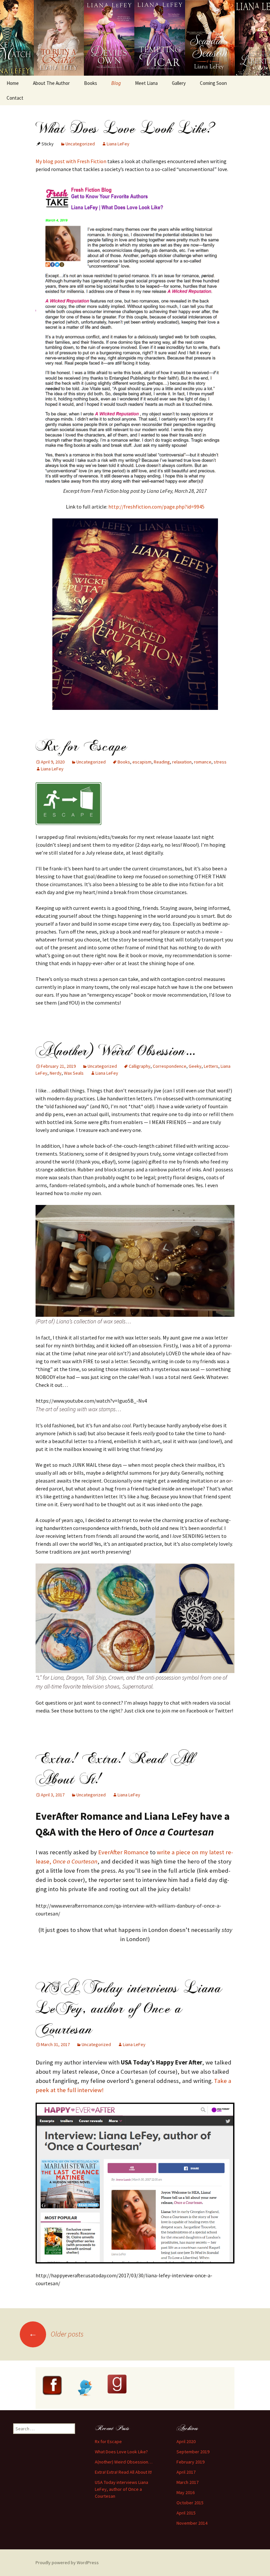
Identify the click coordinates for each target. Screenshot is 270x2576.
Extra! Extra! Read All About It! (115, 1769)
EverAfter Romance (123, 1852)
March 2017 (188, 2482)
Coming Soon (213, 83)
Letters (211, 1066)
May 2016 (186, 2492)
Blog (116, 83)
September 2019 (193, 2452)
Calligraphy (140, 1066)
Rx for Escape (81, 746)
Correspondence (170, 1066)
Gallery (179, 83)
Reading (162, 762)
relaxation (182, 762)
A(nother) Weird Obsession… (116, 1051)
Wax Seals (74, 1073)
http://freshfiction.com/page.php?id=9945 (156, 507)
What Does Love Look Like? (126, 128)
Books (91, 83)
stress (220, 762)
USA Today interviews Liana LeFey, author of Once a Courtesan (129, 2009)
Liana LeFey (118, 144)
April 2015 (186, 2513)
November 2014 (192, 2523)
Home (13, 83)
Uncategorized (80, 144)
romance (203, 762)
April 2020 (186, 2441)
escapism (142, 762)
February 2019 (190, 2462)
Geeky (195, 1066)
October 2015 (190, 2503)
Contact (15, 98)
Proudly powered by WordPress (67, 2563)
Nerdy (56, 1073)
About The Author (51, 83)
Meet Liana (146, 83)
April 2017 (186, 2472)
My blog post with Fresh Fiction (71, 161)
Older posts (56, 2334)
